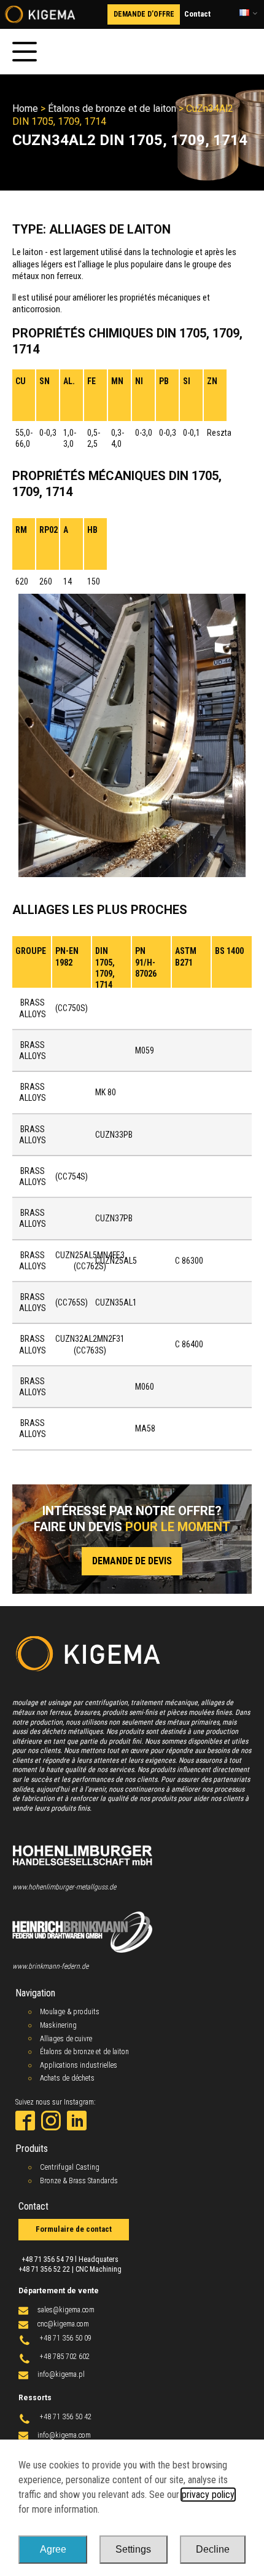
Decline (213, 2549)
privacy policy (208, 2495)
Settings (133, 2549)
